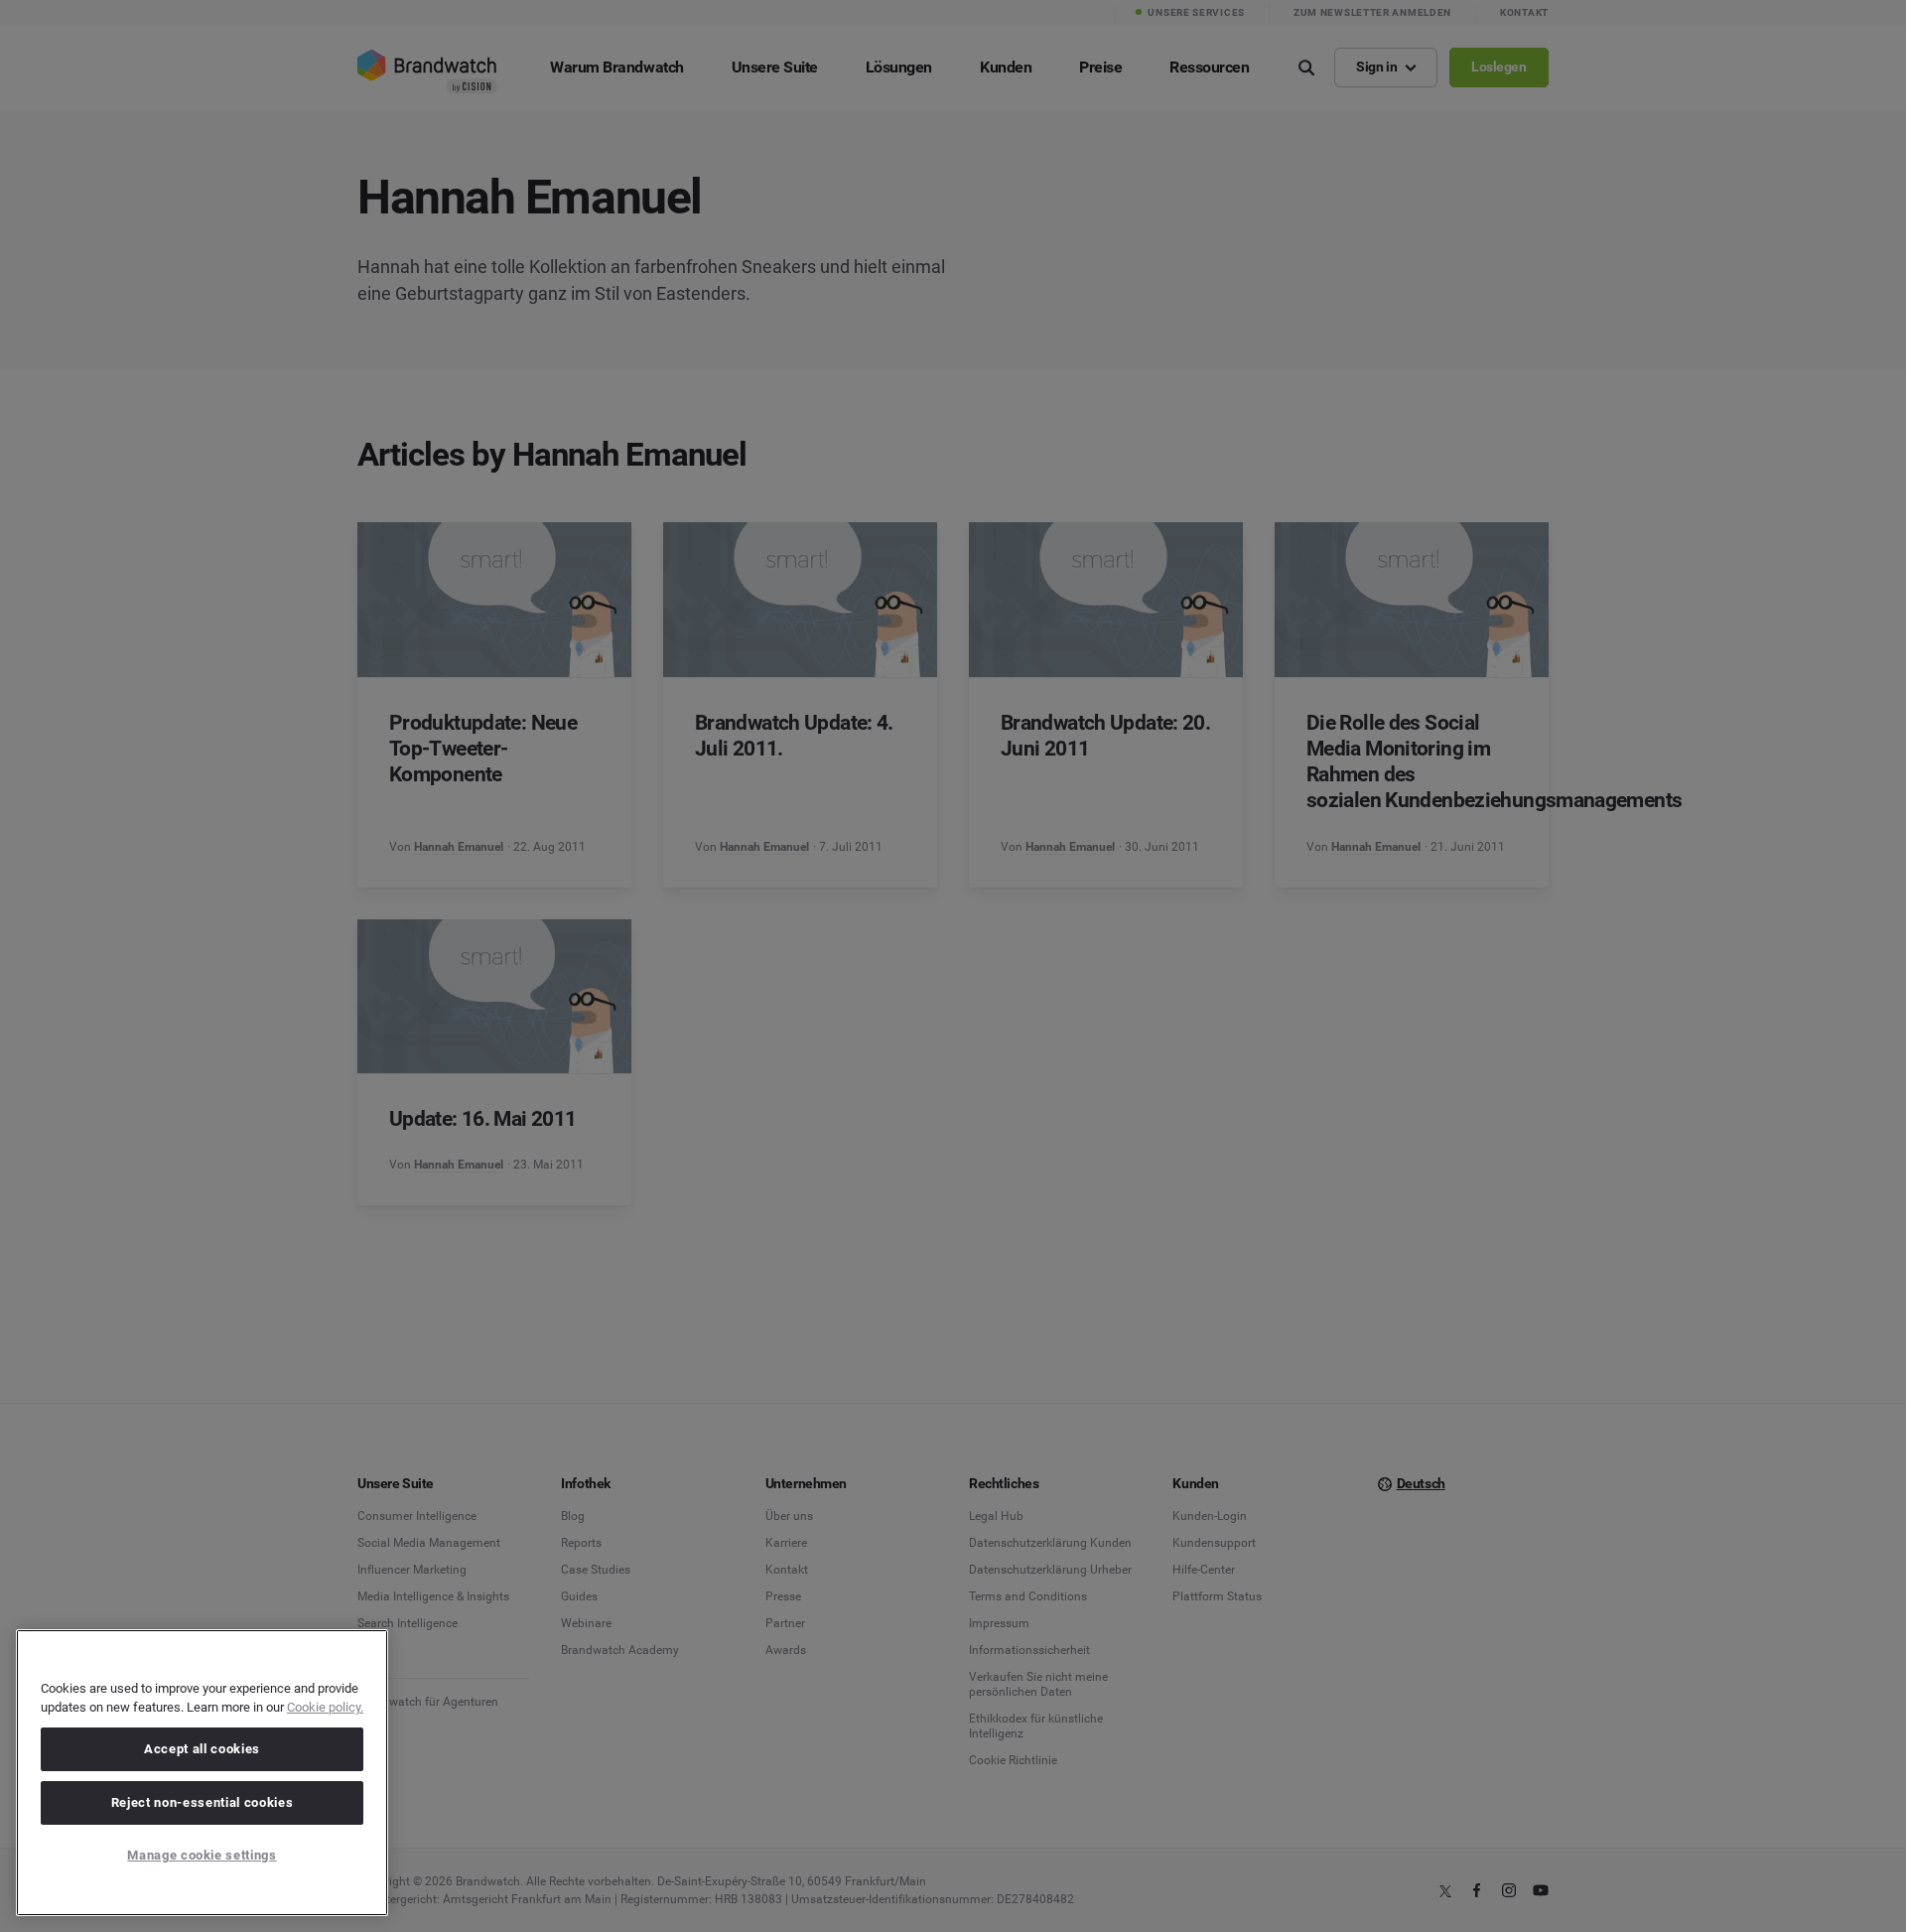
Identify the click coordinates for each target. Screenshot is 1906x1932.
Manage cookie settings (202, 1855)
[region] (202, 1773)
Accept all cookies (202, 1749)
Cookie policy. (325, 1707)
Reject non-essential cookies (202, 1802)
